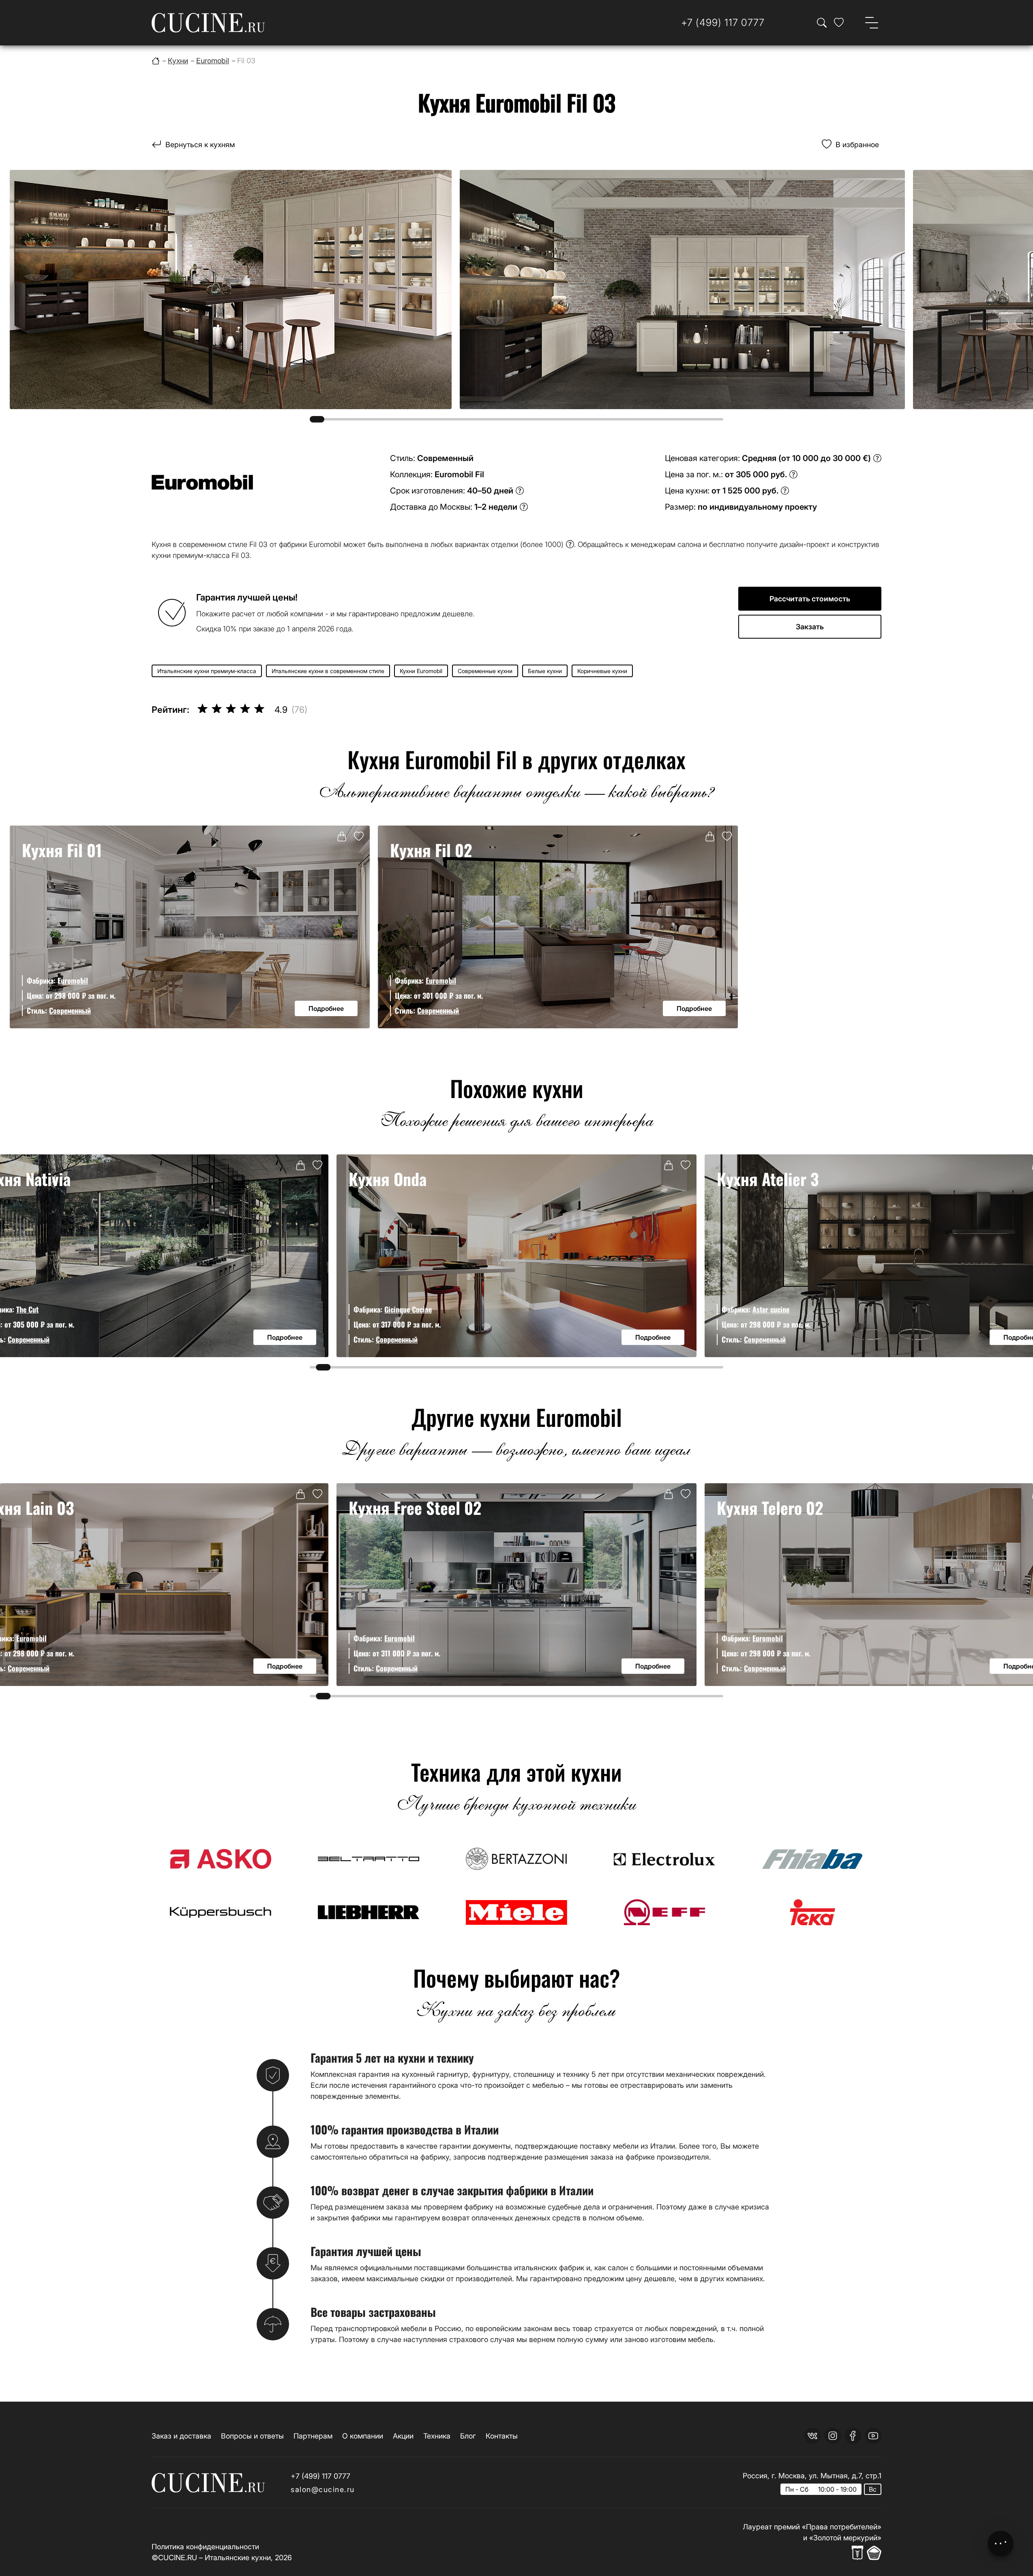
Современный (70, 1010)
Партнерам (313, 2436)
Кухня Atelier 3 (768, 1179)
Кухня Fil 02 (431, 850)
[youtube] (873, 2436)
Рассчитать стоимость (810, 599)
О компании (363, 2436)
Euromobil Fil (459, 474)
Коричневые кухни (602, 671)
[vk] (812, 2436)
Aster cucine (771, 1309)
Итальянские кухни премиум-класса (207, 671)
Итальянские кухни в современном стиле (328, 671)
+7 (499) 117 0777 (320, 2476)
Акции (403, 2436)
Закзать (810, 627)
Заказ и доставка (181, 2436)
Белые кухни (545, 671)
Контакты (502, 2436)
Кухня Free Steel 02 (415, 1508)
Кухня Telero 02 (770, 1508)
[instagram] (833, 2436)
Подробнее (326, 1008)
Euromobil (73, 980)
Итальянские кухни (238, 2558)
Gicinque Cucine (408, 1309)
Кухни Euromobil (421, 671)
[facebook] (853, 2436)
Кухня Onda (388, 1179)
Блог (468, 2436)
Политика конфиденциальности (205, 2547)
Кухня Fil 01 (62, 850)
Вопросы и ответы (252, 2436)
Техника (437, 2436)
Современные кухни (485, 671)
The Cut (27, 1309)
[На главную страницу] (208, 23)
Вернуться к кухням (200, 145)
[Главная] (156, 61)
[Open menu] (872, 23)
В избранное (857, 145)
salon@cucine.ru (323, 2489)
